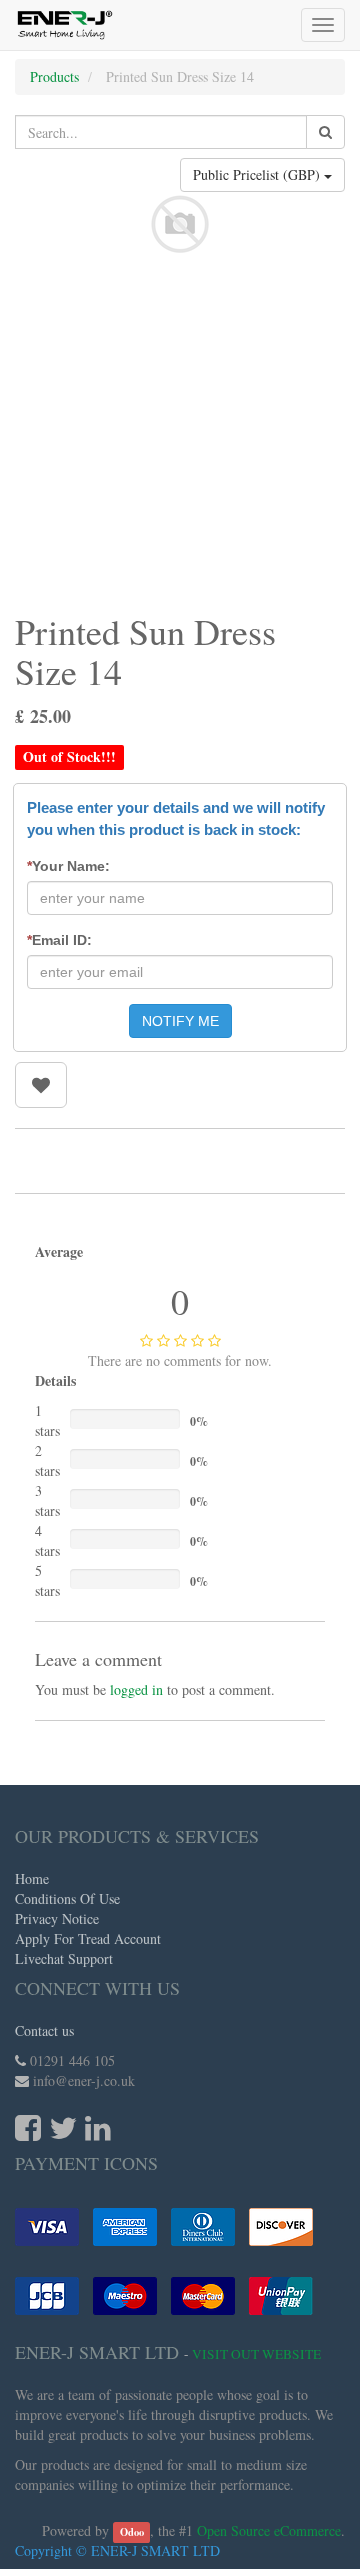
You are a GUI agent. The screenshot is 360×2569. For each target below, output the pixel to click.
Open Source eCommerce (269, 2530)
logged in (136, 1689)
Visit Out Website (256, 2354)
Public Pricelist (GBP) (258, 174)
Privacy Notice (57, 1918)
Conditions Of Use (67, 1898)
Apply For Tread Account (88, 1938)
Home (32, 1878)
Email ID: (59, 940)
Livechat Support (64, 1958)
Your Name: (68, 866)
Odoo (132, 2532)
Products (54, 76)
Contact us (44, 2030)
